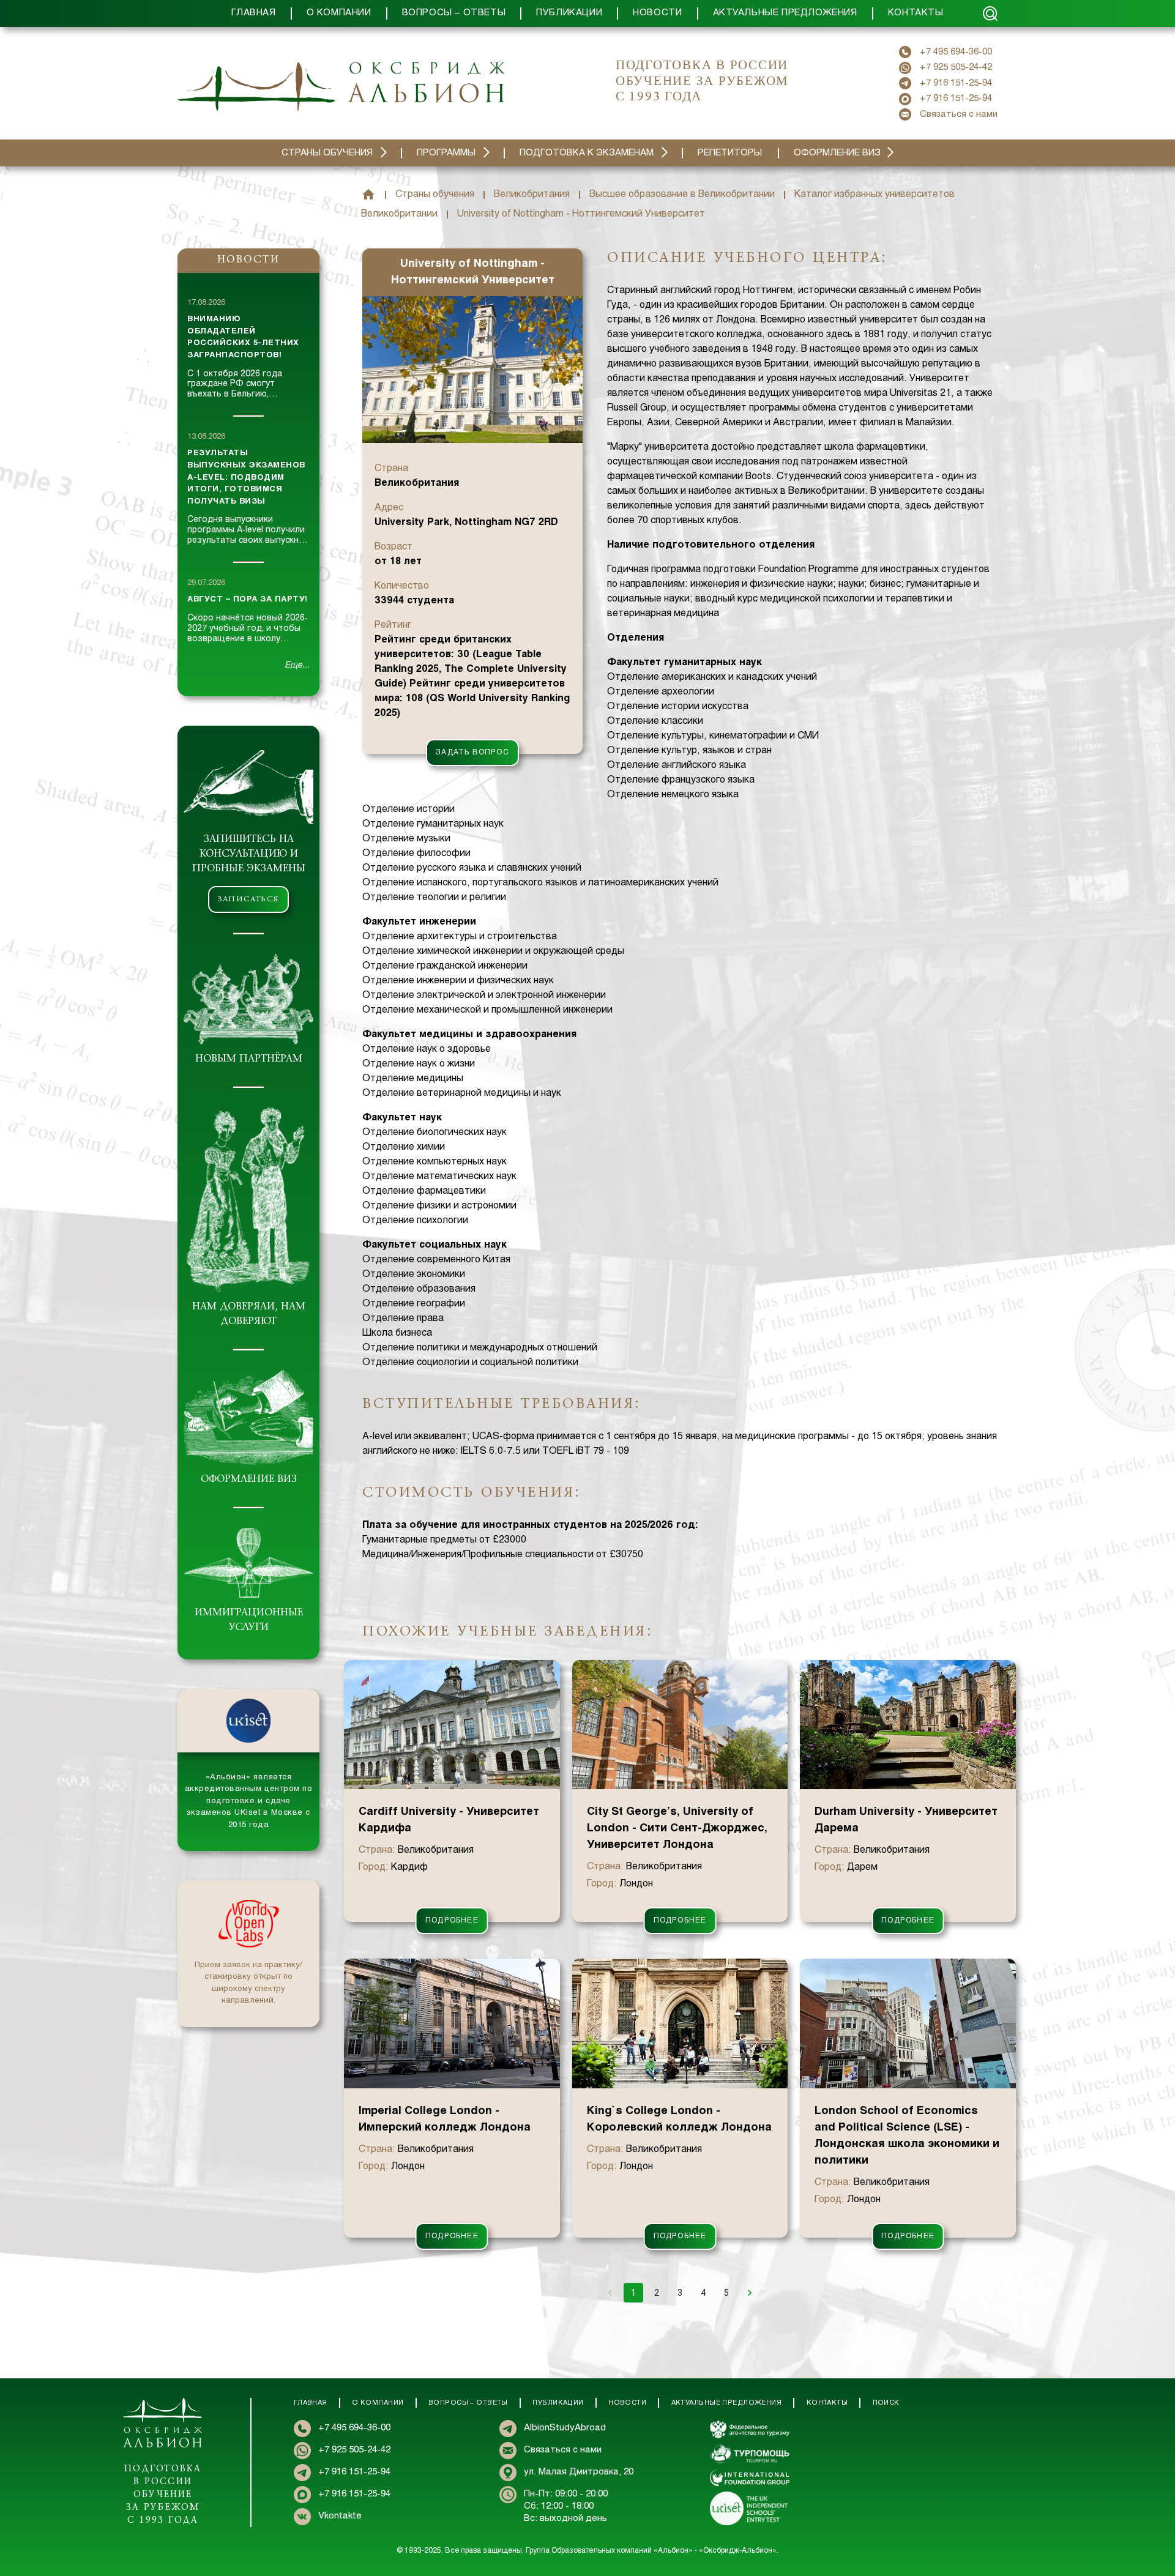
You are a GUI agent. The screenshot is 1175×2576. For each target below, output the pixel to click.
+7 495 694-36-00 (956, 52)
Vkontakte (340, 2516)
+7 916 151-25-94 (956, 83)
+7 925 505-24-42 (956, 67)
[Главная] (368, 195)
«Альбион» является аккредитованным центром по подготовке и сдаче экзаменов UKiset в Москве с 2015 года (249, 1801)
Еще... (297, 665)
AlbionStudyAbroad (565, 2428)
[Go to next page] (750, 2293)
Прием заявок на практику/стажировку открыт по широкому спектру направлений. (248, 1983)
